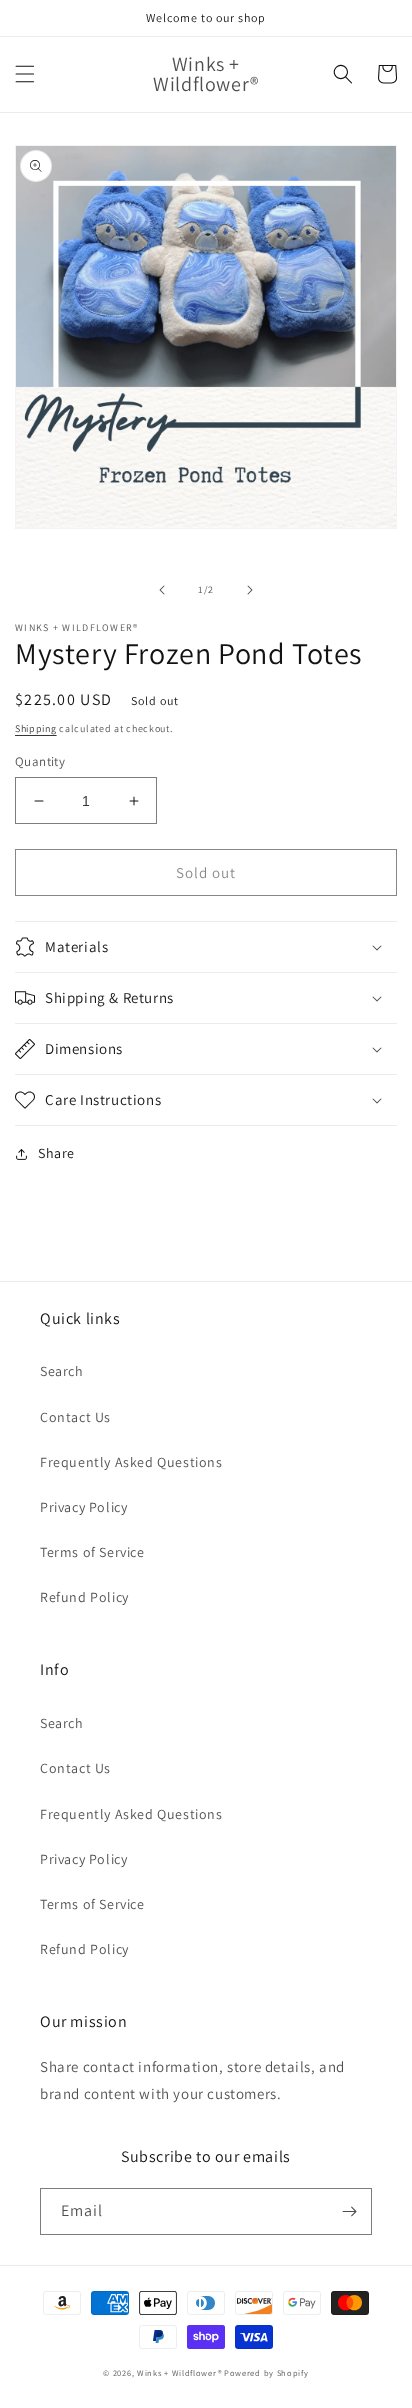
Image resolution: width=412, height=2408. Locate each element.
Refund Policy (84, 1597)
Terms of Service (92, 1552)
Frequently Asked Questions (131, 1462)
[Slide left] (162, 590)
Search (62, 1371)
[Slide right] (250, 590)
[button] (25, 74)
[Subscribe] (349, 2211)
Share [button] (56, 1153)
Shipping (36, 728)
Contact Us (75, 1417)
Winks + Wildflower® (179, 2372)
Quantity (40, 761)
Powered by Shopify (266, 2372)
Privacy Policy (83, 1507)
